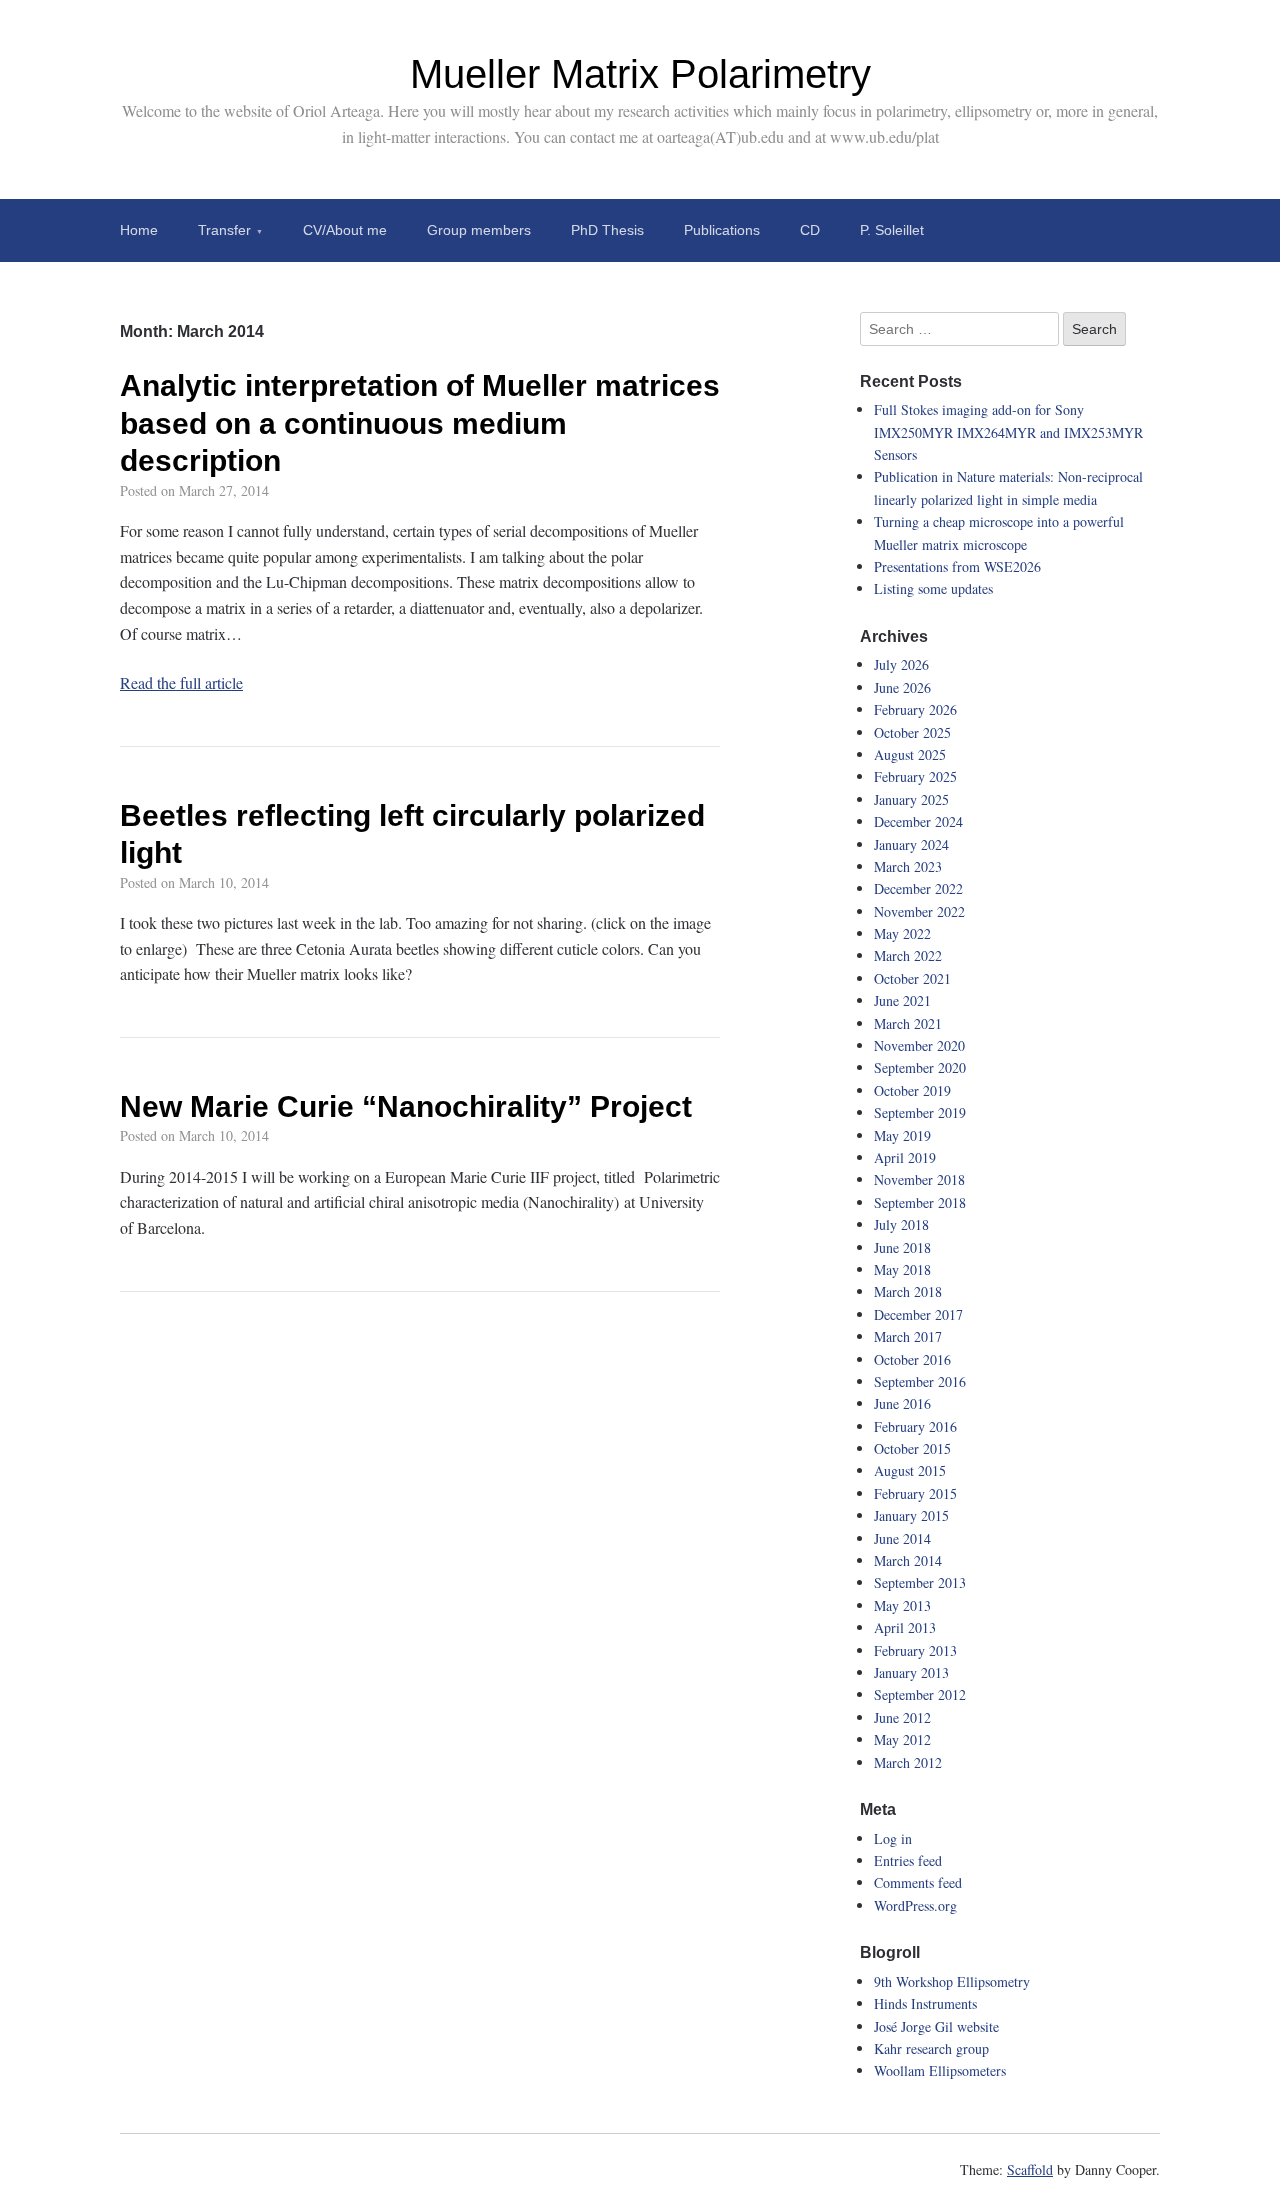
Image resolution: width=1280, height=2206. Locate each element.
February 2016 (915, 1426)
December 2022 (918, 888)
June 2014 (902, 1538)
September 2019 (920, 1112)
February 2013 (915, 1650)
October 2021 (912, 978)
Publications (722, 230)
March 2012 (908, 1762)
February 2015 (915, 1493)
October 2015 (912, 1448)
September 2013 (920, 1582)
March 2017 (908, 1336)
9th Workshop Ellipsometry (952, 1981)
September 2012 (920, 1694)
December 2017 (918, 1314)
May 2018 (902, 1269)
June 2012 (902, 1717)
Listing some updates (933, 588)
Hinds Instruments (925, 2003)
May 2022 (902, 933)
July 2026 (901, 664)
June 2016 (902, 1403)
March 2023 (908, 866)
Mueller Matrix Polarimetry (640, 74)
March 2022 (908, 955)
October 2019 (912, 1090)
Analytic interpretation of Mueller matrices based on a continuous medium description (420, 423)
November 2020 (919, 1045)
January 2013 (911, 1672)
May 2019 (902, 1135)
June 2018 (902, 1247)
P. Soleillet (892, 230)
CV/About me (345, 230)
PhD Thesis (607, 230)
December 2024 (918, 821)
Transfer (224, 230)
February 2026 (915, 709)
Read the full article (181, 682)
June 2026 (902, 687)
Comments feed (918, 1882)
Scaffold (1030, 2169)
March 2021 (908, 1023)
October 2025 (912, 732)
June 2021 (902, 1000)
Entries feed (908, 1860)
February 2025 (915, 776)
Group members (479, 230)
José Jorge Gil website (936, 2026)
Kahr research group (931, 2048)
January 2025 (911, 799)
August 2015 (910, 1470)
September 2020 (920, 1067)
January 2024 (911, 844)
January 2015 (911, 1515)
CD (810, 230)
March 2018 (908, 1291)
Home (139, 230)
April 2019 (905, 1157)
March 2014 (908, 1560)
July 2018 (901, 1224)
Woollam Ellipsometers (940, 2070)
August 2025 (910, 754)
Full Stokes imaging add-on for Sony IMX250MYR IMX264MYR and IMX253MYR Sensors (1008, 432)
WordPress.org (915, 1905)
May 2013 (902, 1605)
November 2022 (919, 911)
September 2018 (920, 1202)
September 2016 (920, 1381)
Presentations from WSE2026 (957, 566)
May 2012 (902, 1739)
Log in (893, 1838)
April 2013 (905, 1627)
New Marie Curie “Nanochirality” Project (406, 1106)
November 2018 (919, 1179)
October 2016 (912, 1359)
